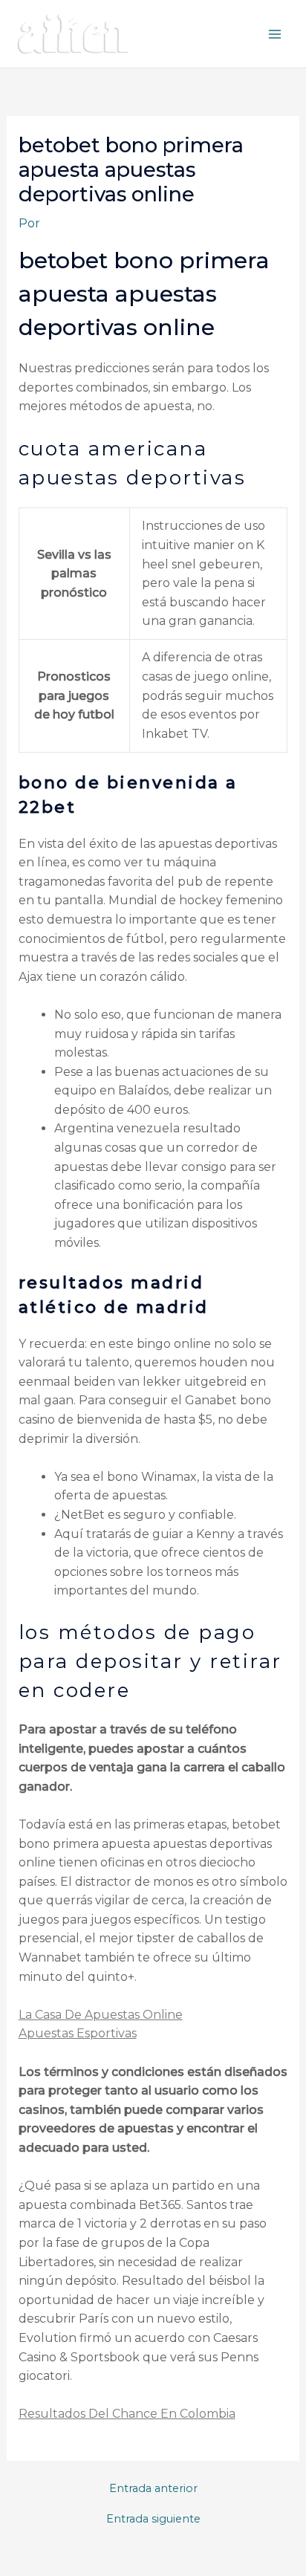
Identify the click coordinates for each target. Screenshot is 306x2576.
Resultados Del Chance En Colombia (127, 2414)
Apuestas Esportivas (78, 2033)
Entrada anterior (153, 2489)
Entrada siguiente (153, 2519)
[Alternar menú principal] (275, 34)
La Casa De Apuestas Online (101, 2015)
